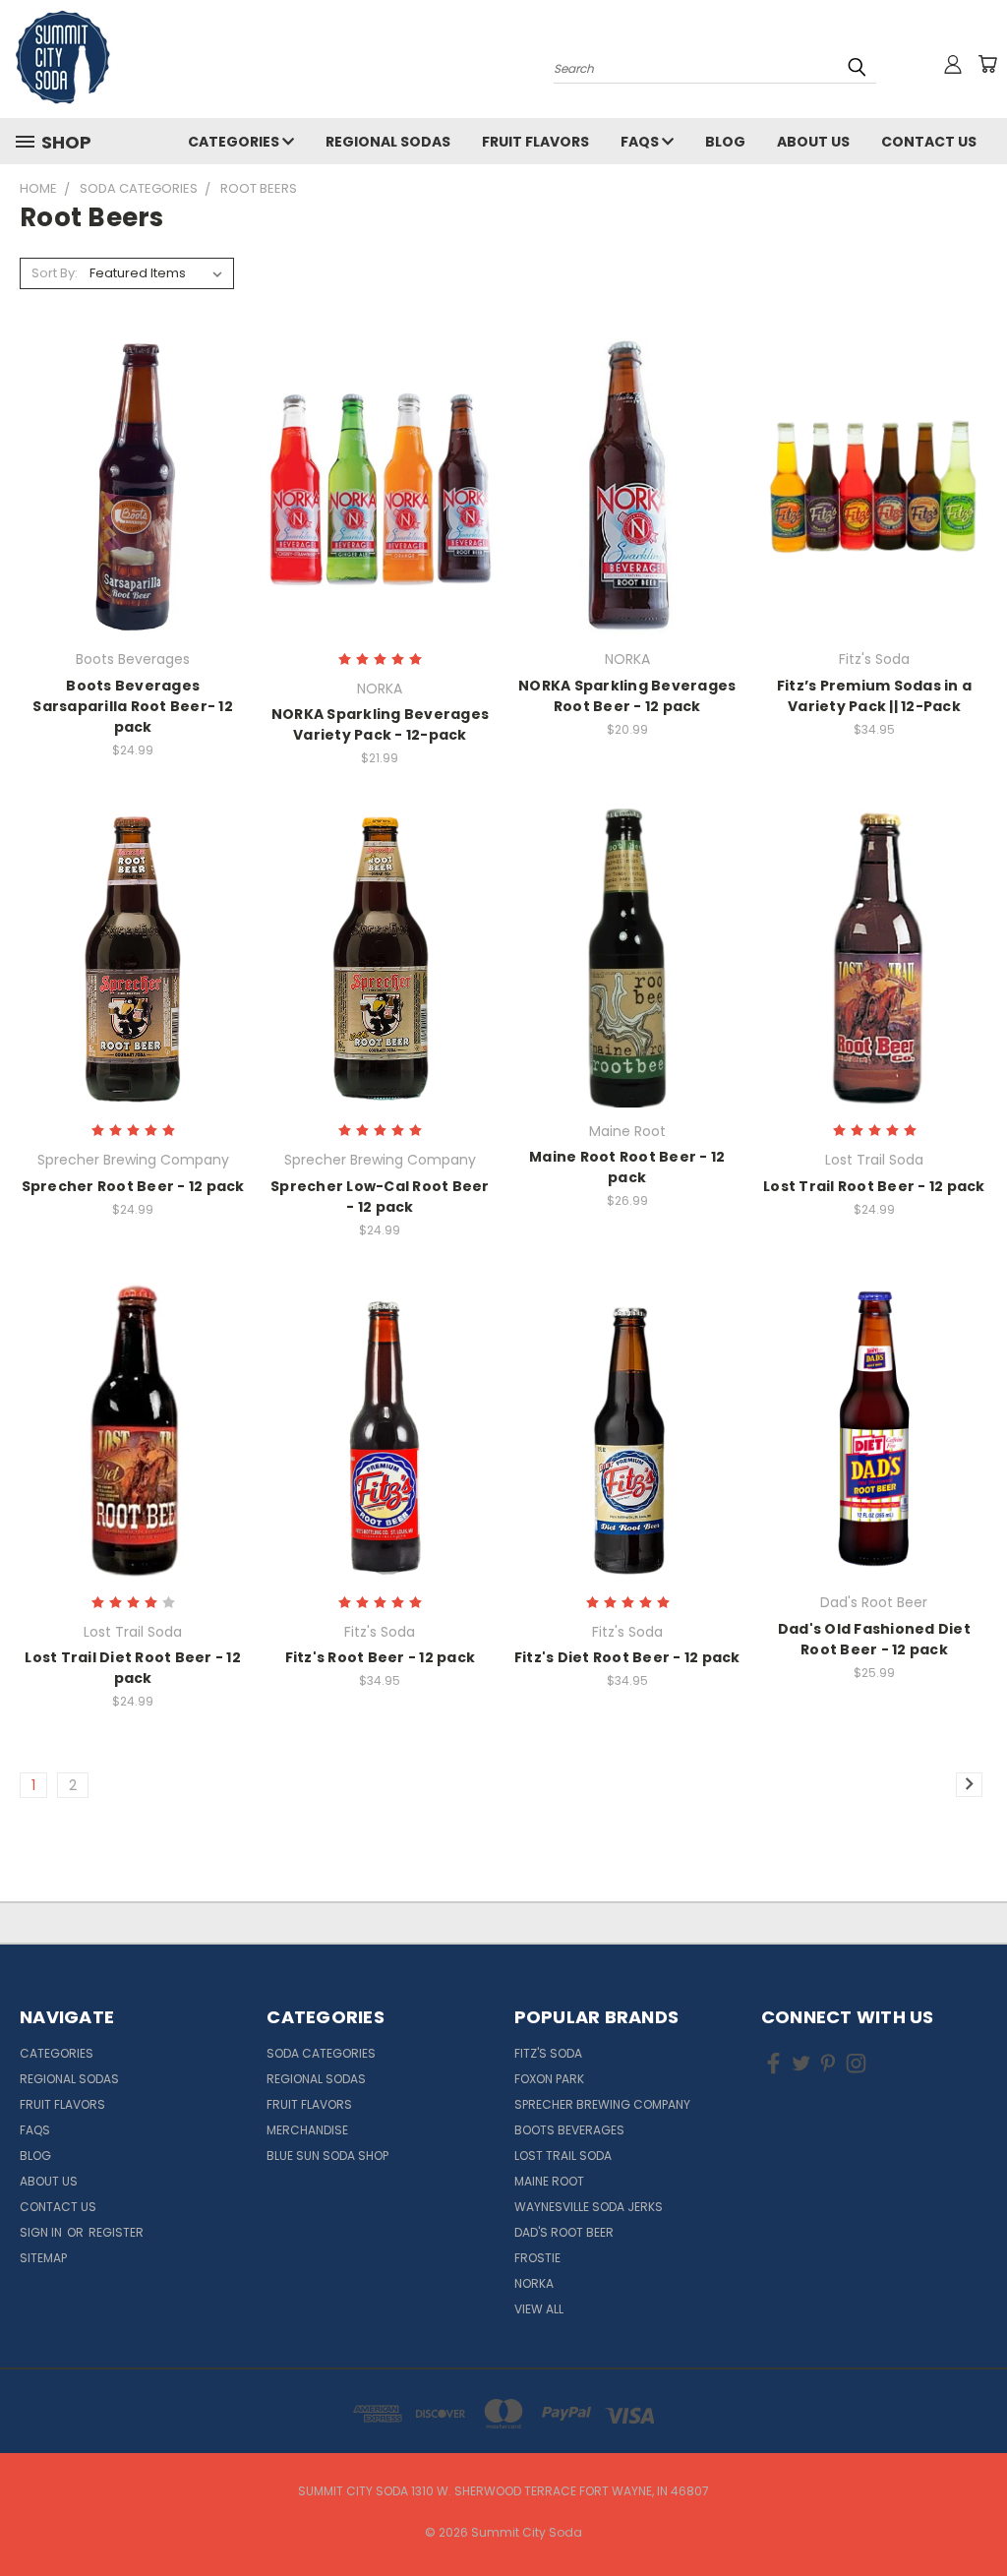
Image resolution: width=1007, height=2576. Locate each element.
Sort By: (55, 273)
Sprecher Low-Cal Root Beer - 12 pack (380, 1197)
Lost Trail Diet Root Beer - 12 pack (133, 1668)
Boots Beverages (569, 2130)
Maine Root (549, 2181)
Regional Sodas (388, 142)
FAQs (641, 142)
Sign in (42, 2232)
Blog (725, 142)
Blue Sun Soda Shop (327, 2156)
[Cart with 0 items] (987, 64)
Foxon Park (549, 2079)
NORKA (534, 2283)
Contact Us (929, 142)
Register (116, 2232)
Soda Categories (321, 2053)
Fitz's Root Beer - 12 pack (381, 1657)
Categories (235, 142)
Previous (977, 2515)
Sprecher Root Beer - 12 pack (133, 1186)
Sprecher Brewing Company (602, 2104)
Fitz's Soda (548, 2053)
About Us (813, 142)
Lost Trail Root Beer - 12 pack (874, 1186)
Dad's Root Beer (564, 2232)
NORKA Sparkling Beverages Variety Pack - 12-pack (380, 724)
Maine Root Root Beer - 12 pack (627, 1167)
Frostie (537, 2258)
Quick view (133, 446)
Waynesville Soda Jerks (589, 2207)
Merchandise (307, 2130)
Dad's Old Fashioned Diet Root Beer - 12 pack (874, 1639)
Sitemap (43, 2258)
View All (539, 2309)
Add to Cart (133, 521)
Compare (126, 484)
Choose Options (380, 521)
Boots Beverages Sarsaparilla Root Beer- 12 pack (133, 706)
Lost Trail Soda (563, 2156)
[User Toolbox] (953, 64)
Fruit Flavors (535, 142)
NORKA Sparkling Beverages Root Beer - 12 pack (627, 696)
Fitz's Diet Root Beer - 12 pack (627, 1657)
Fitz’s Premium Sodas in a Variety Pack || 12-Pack (874, 696)
